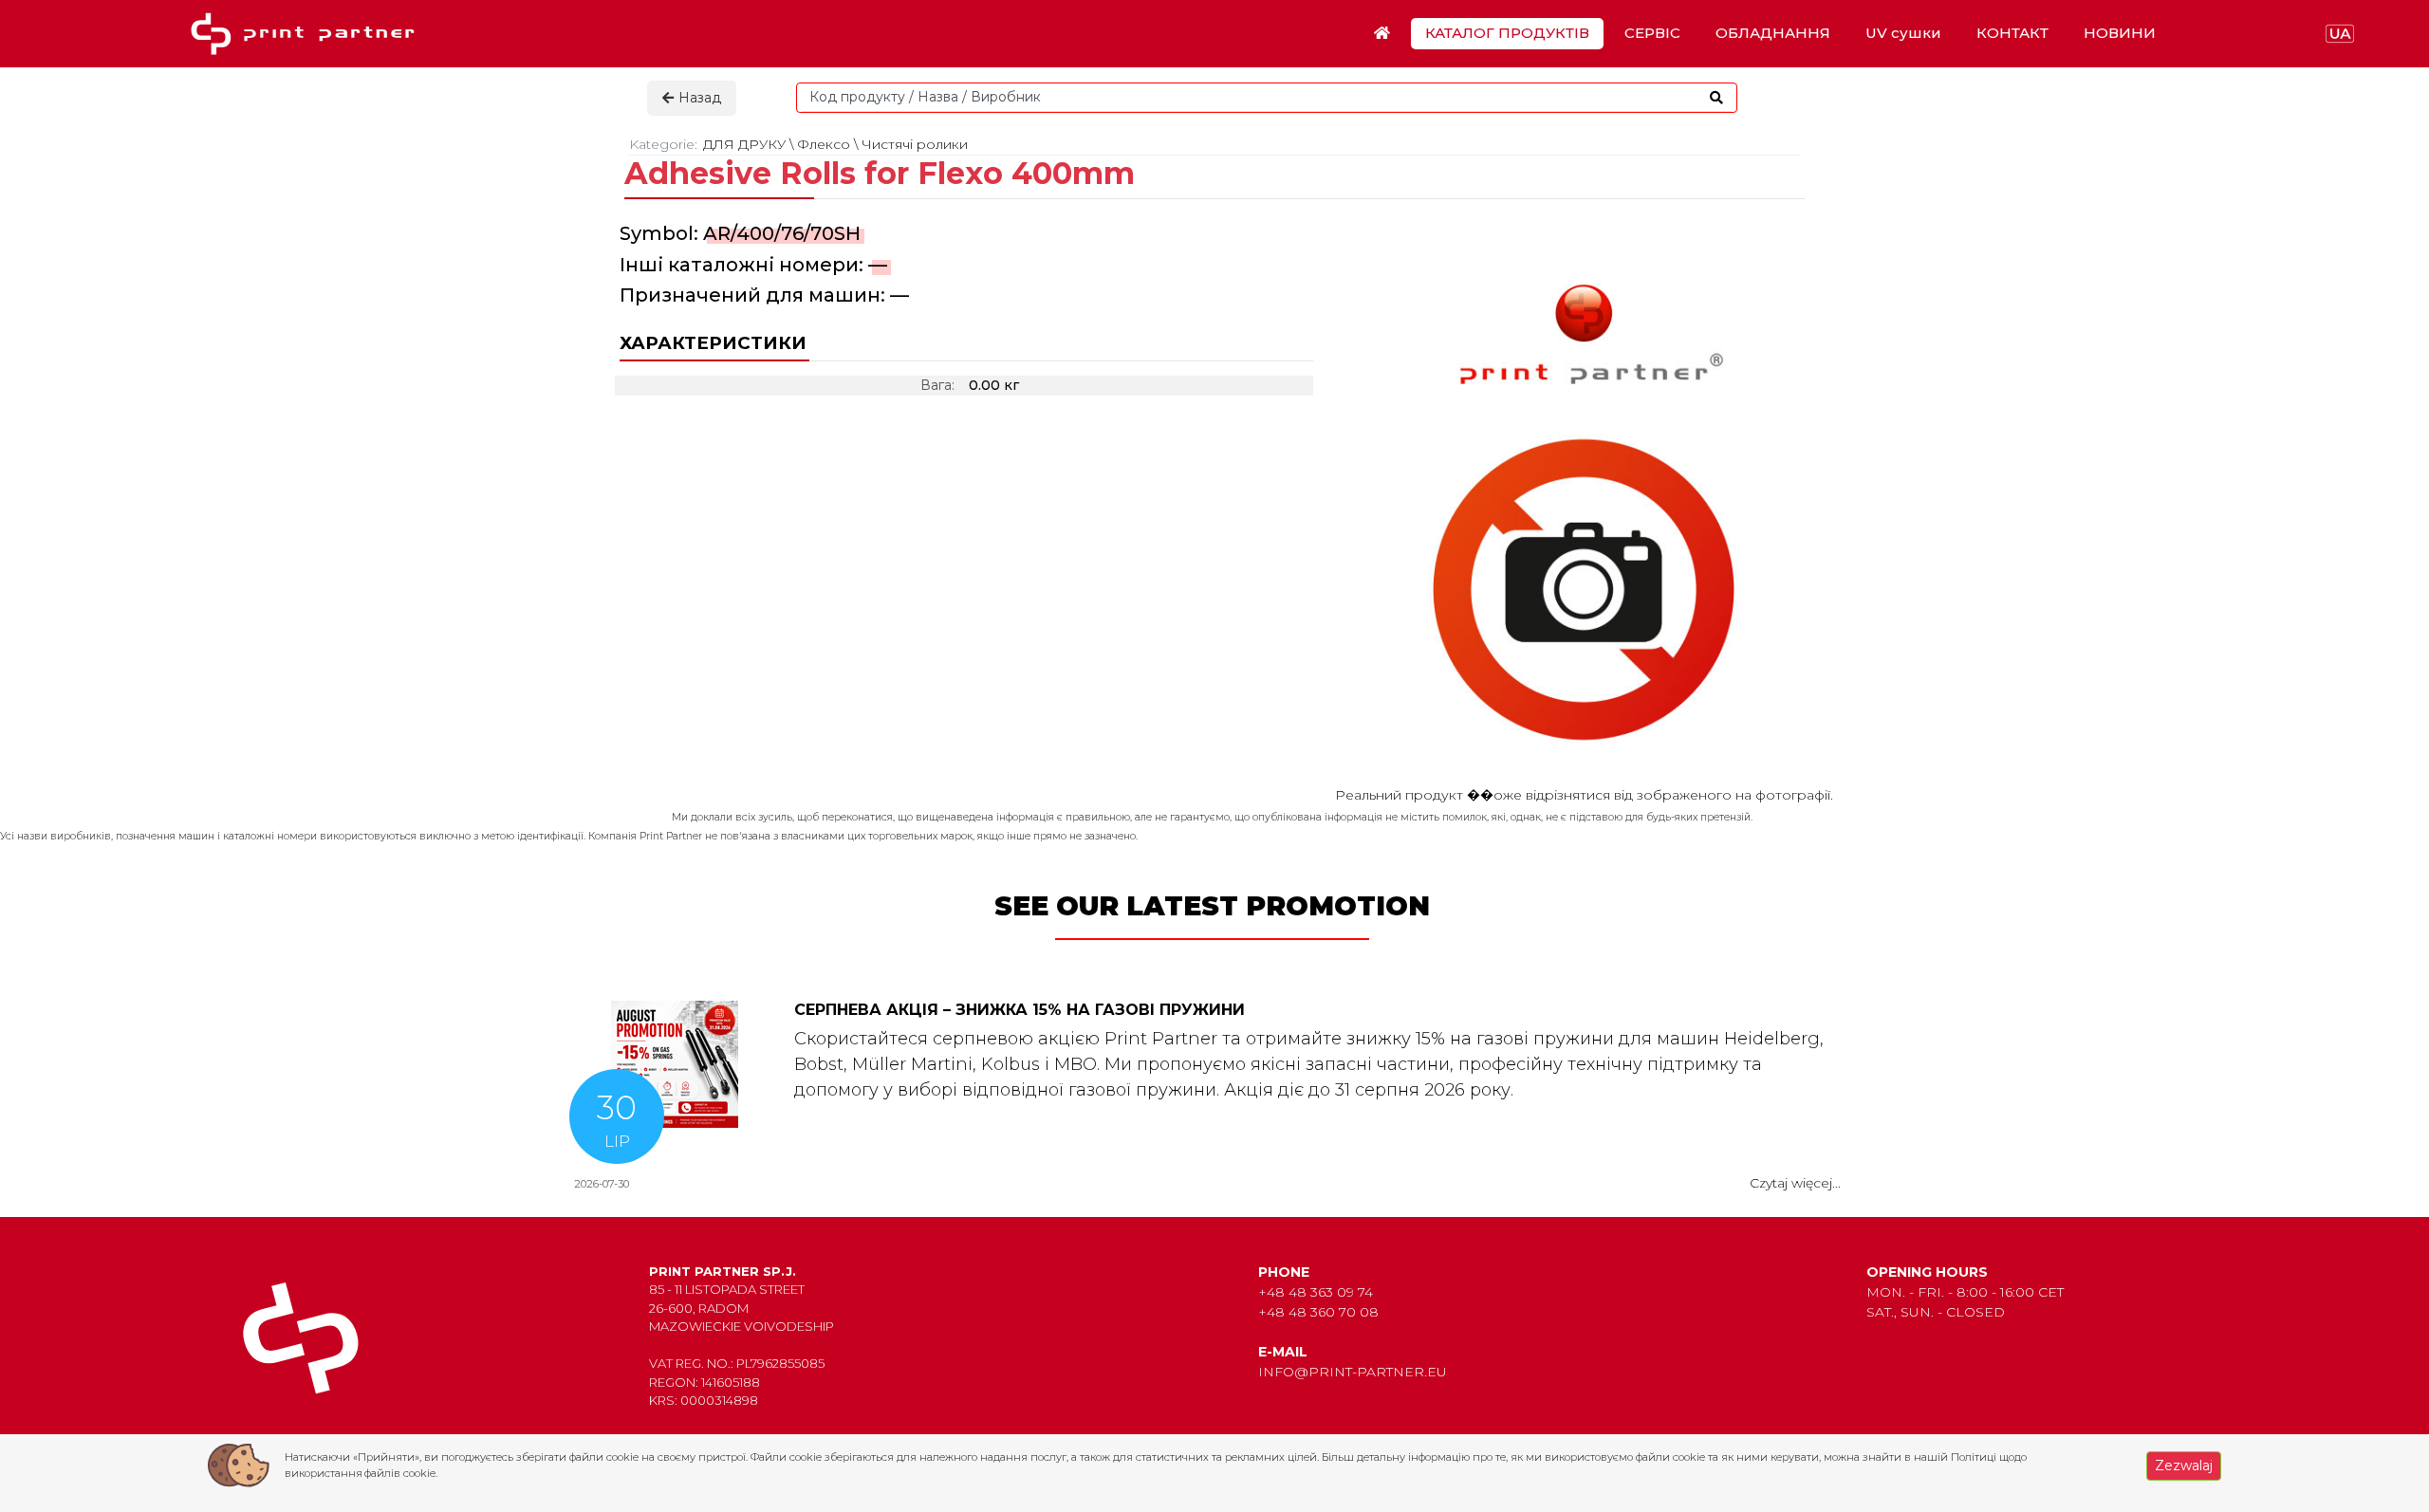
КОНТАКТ (2012, 33)
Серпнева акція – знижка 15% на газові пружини (1020, 1010)
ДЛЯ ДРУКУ (744, 144)
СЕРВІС (1652, 33)
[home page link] (309, 34)
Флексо (824, 144)
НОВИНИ (2120, 33)
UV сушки (1903, 33)
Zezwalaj (2184, 1466)
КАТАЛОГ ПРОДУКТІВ (1507, 33)
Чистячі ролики (915, 144)
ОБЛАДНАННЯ (1773, 33)
